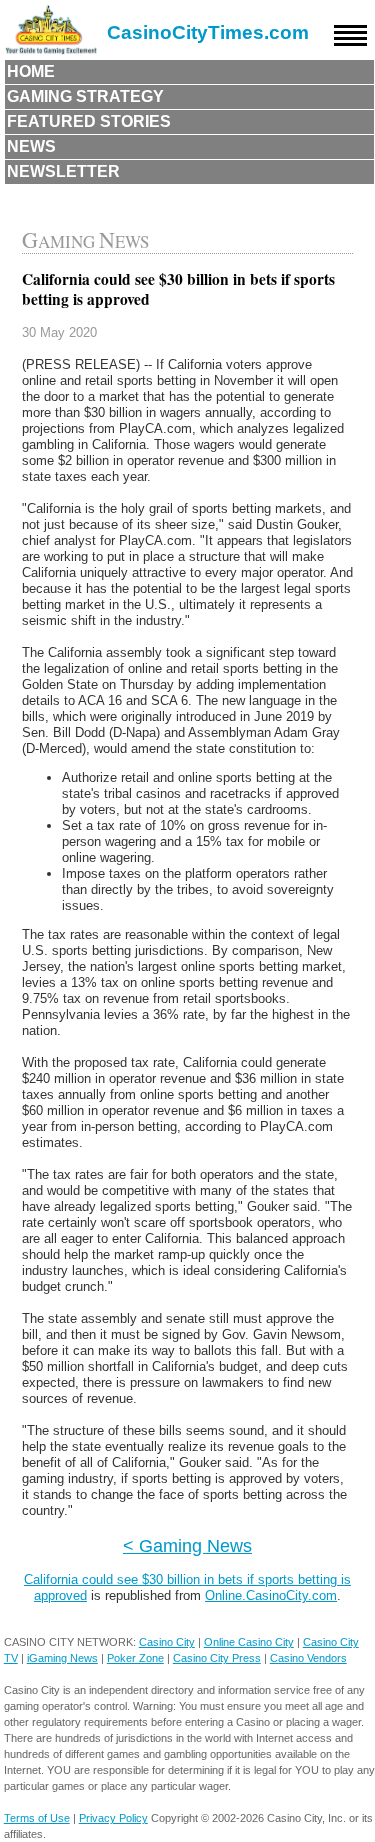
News (31, 146)
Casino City (167, 1642)
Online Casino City (249, 1642)
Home (31, 71)
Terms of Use (37, 1818)
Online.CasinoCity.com (271, 1595)
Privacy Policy (113, 1818)
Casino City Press (217, 1658)
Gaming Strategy (85, 96)
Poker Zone (135, 1658)
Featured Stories (89, 121)
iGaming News (62, 1658)
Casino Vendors (308, 1658)
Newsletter (63, 171)
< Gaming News (187, 1545)
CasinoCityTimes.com (208, 32)
